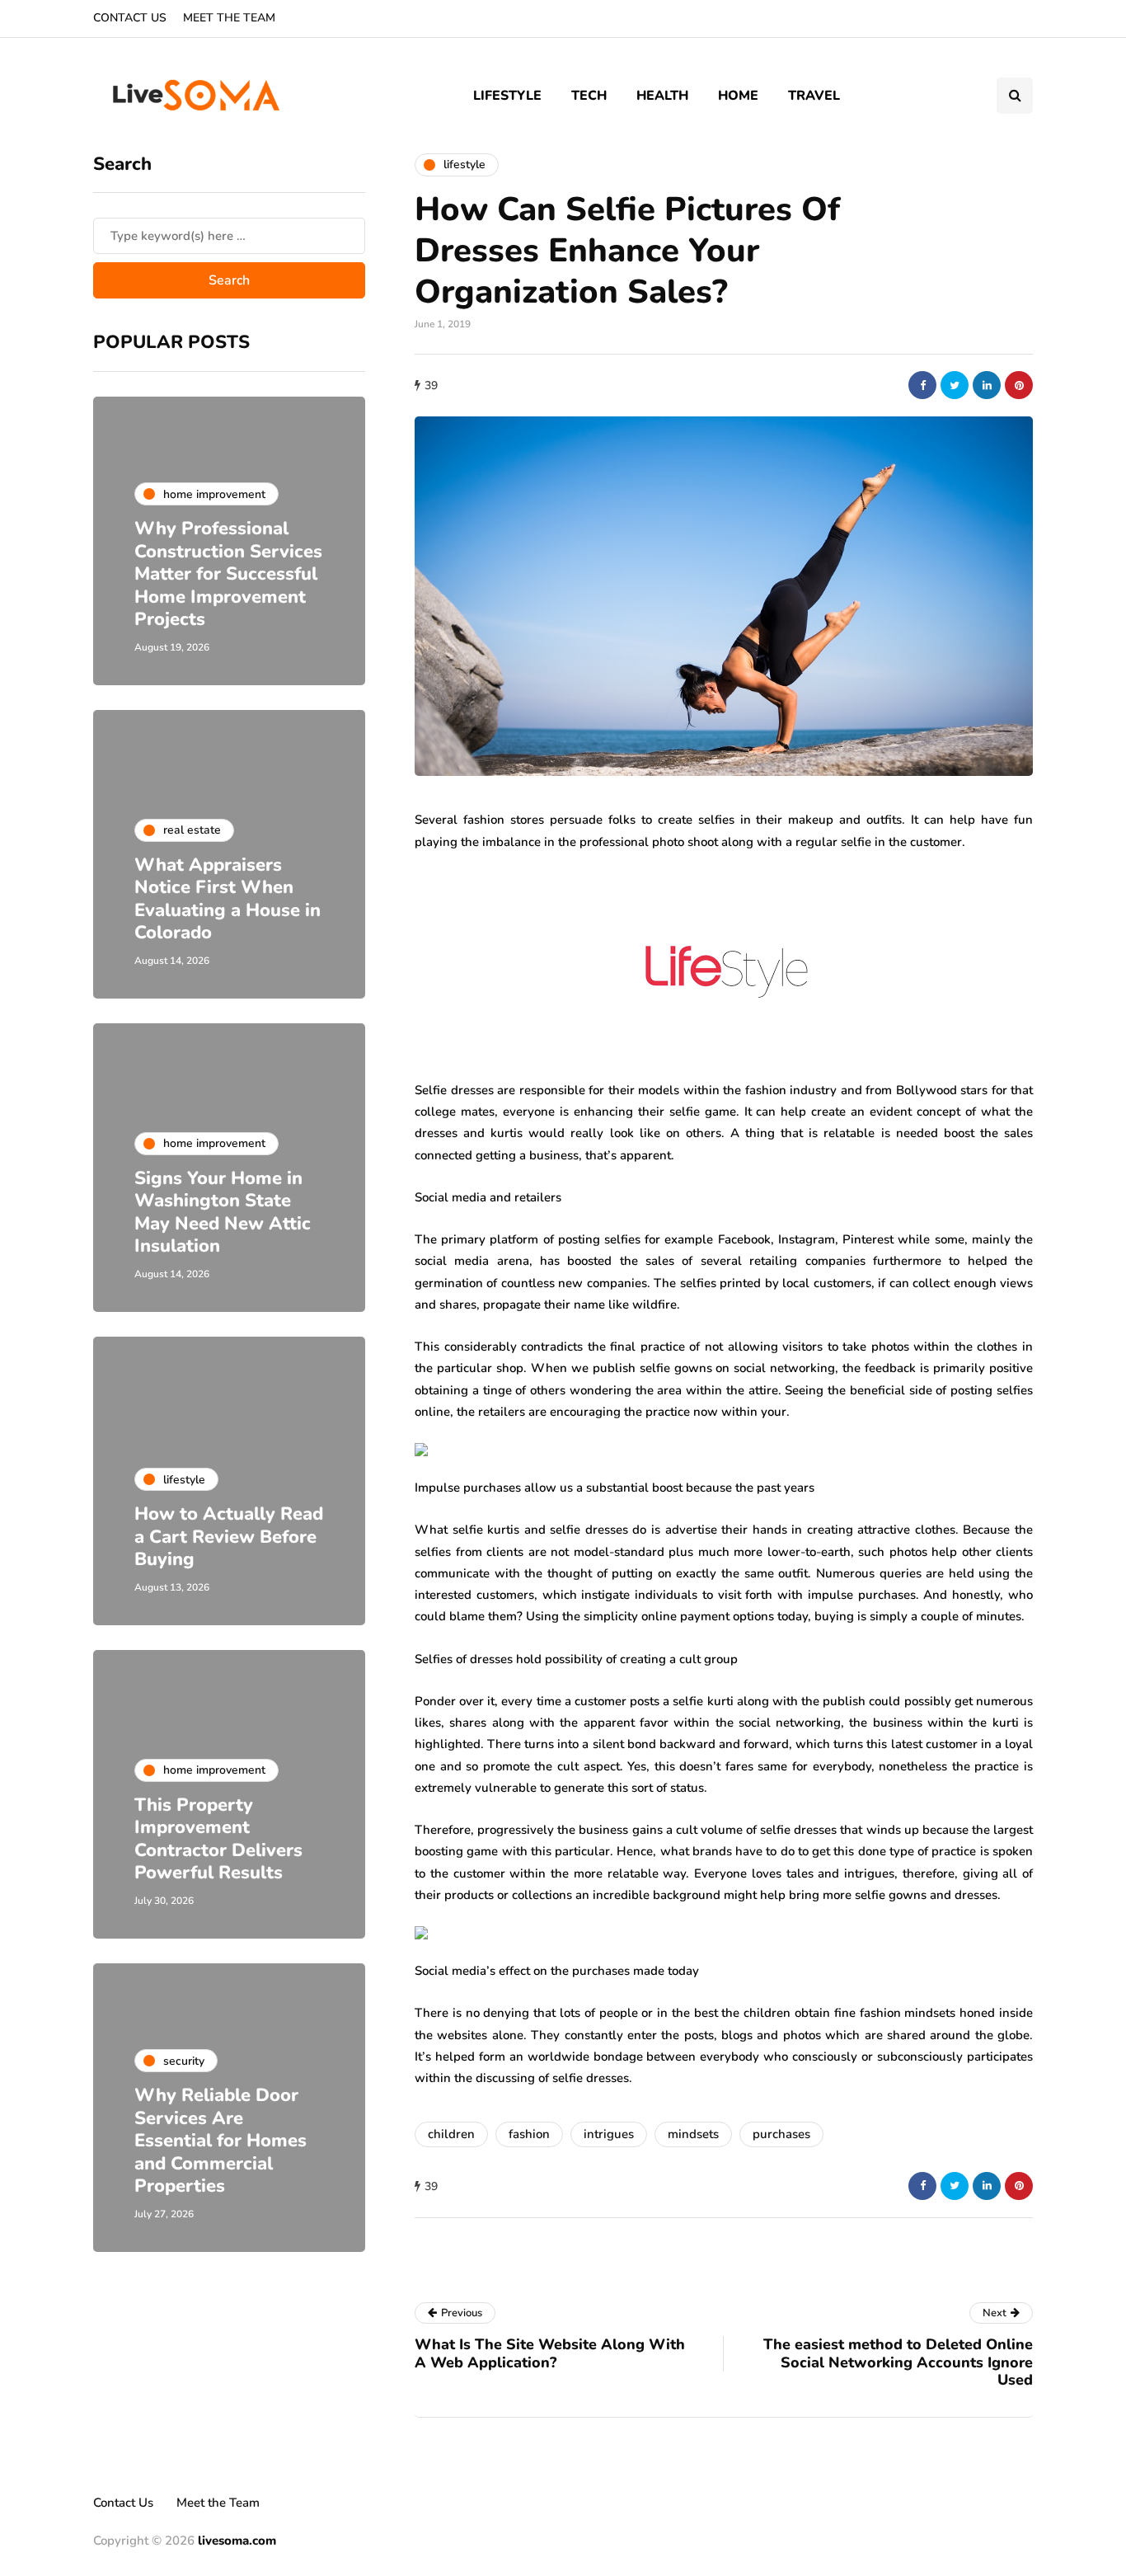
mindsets (693, 2134)
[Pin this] (1019, 385)
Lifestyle (507, 96)
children (451, 2134)
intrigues (609, 2134)
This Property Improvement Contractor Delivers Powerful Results (218, 1839)
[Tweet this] (955, 385)
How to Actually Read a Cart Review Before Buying (229, 1537)
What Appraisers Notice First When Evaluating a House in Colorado (228, 899)
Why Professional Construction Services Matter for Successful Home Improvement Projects (228, 574)
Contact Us (130, 18)
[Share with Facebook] (922, 385)
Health (662, 96)
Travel (814, 96)
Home (738, 96)
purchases (781, 2134)
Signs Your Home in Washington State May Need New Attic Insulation (223, 1213)
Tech (589, 96)
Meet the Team (229, 18)
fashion (529, 2134)
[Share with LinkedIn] (987, 385)
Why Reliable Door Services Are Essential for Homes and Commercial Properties (221, 2141)
